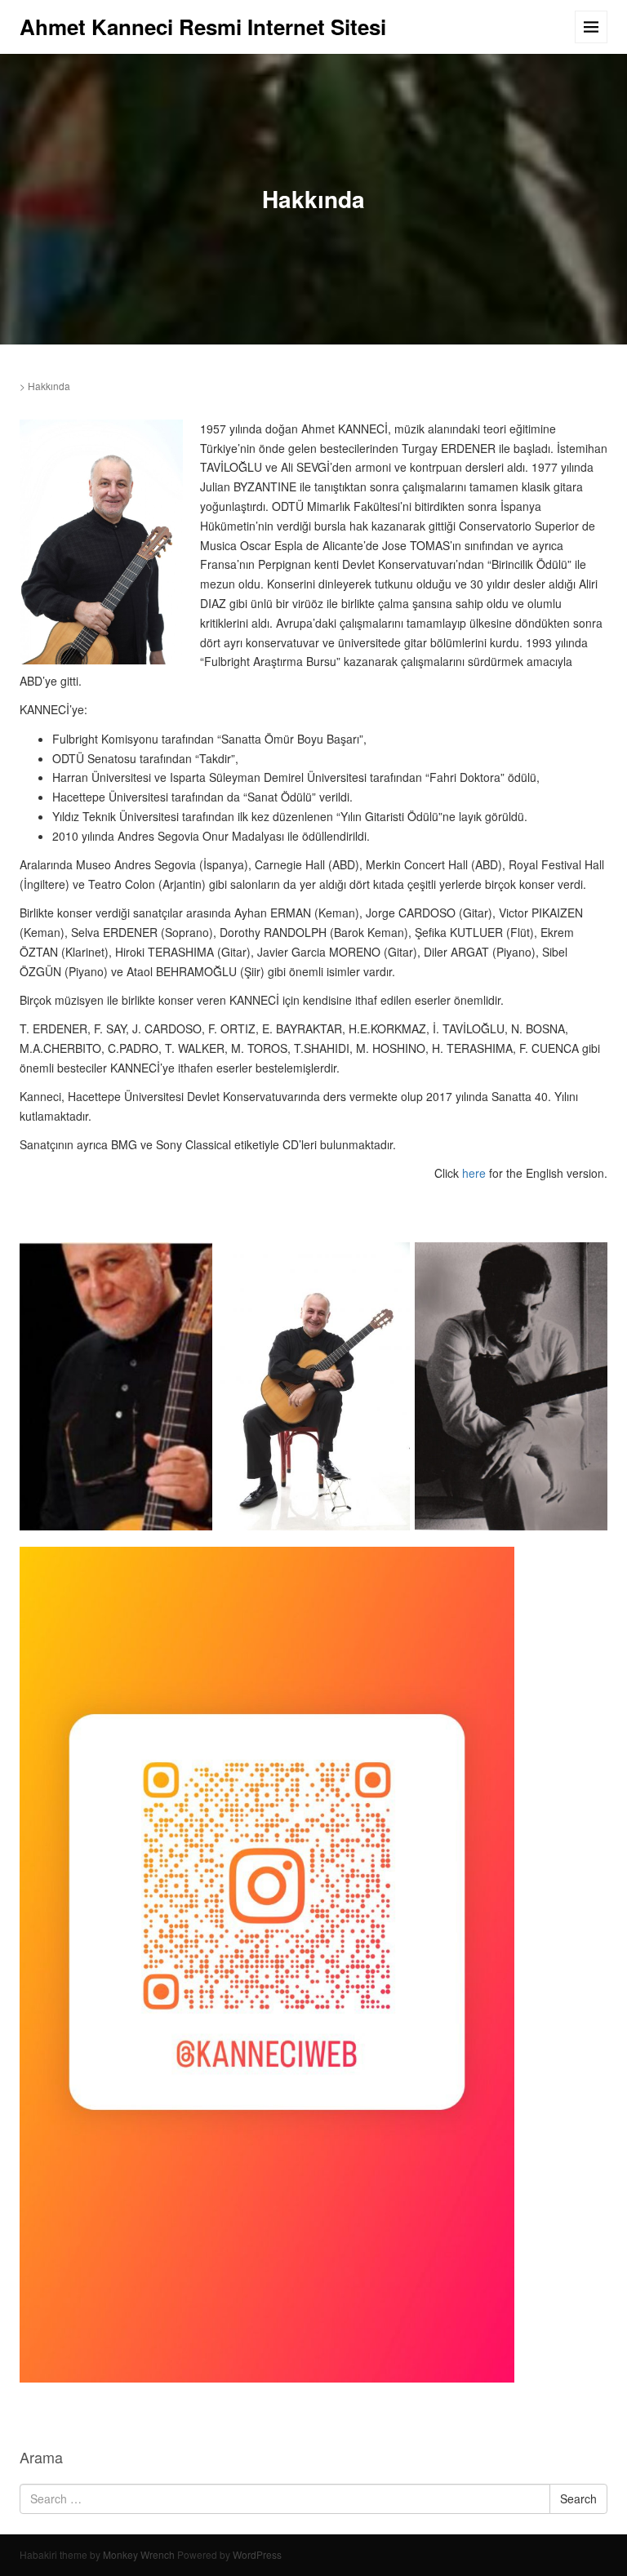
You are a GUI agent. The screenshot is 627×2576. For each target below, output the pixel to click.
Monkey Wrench (139, 2554)
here (474, 1173)
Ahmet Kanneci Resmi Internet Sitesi (203, 27)
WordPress (257, 2554)
